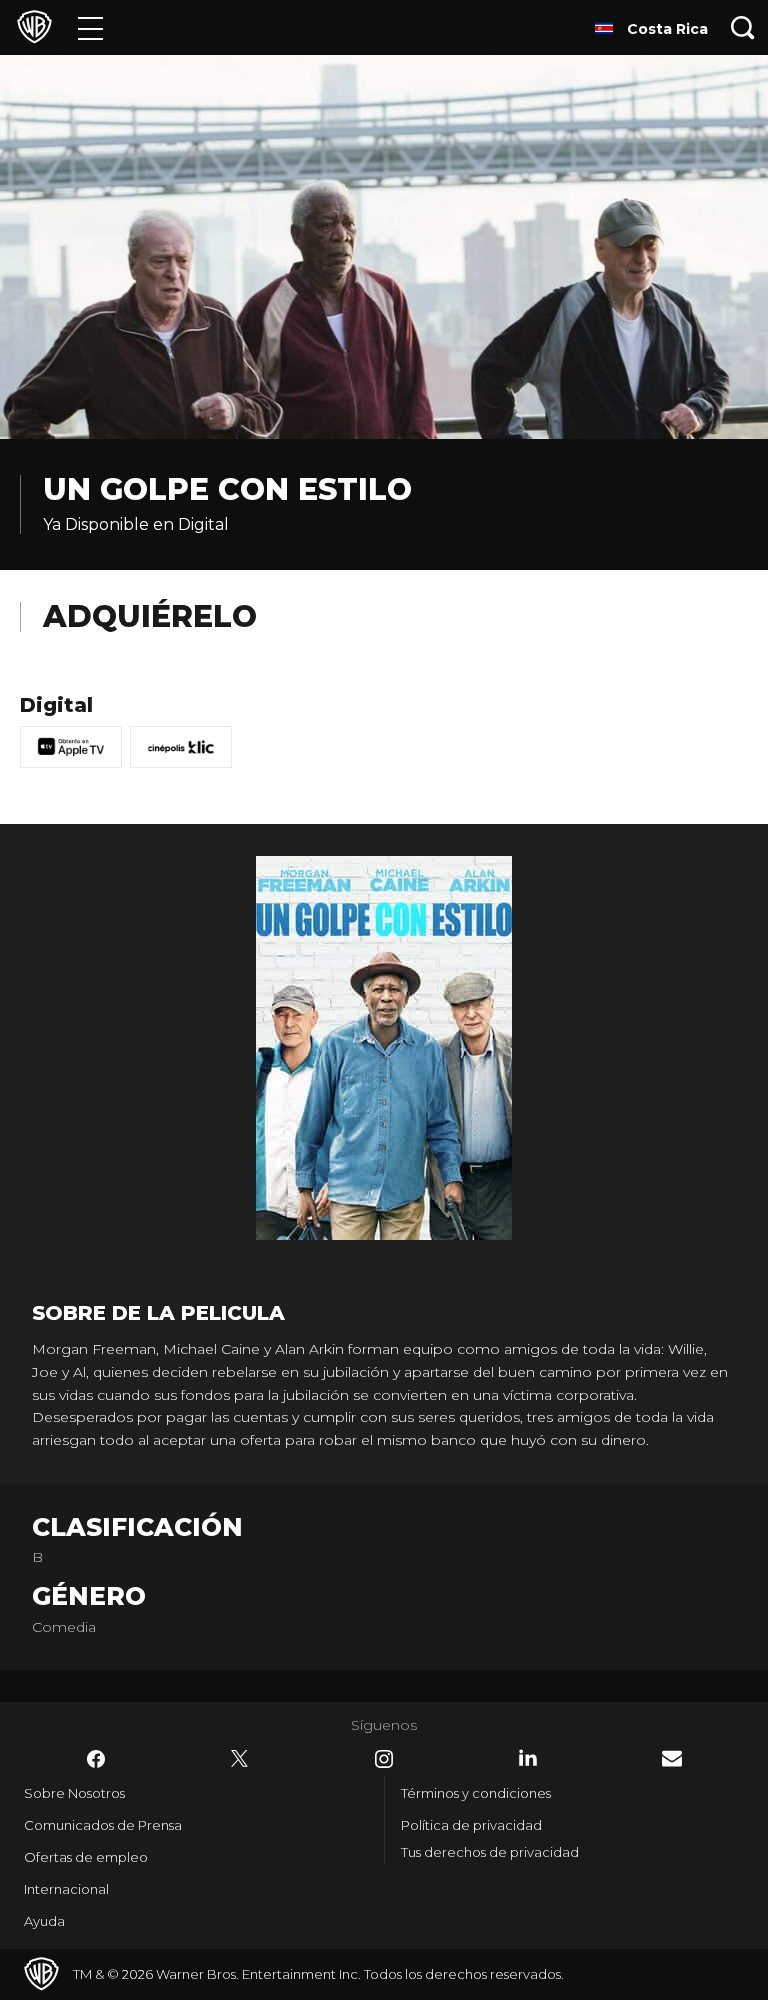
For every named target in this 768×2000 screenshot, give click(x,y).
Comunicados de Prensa (103, 1825)
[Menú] (90, 27)
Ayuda (44, 1921)
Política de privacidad (471, 1825)
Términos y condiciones (476, 1793)
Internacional (66, 1889)
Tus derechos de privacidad (490, 1852)
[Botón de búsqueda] (743, 27)
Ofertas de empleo (86, 1857)
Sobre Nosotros (74, 1793)
